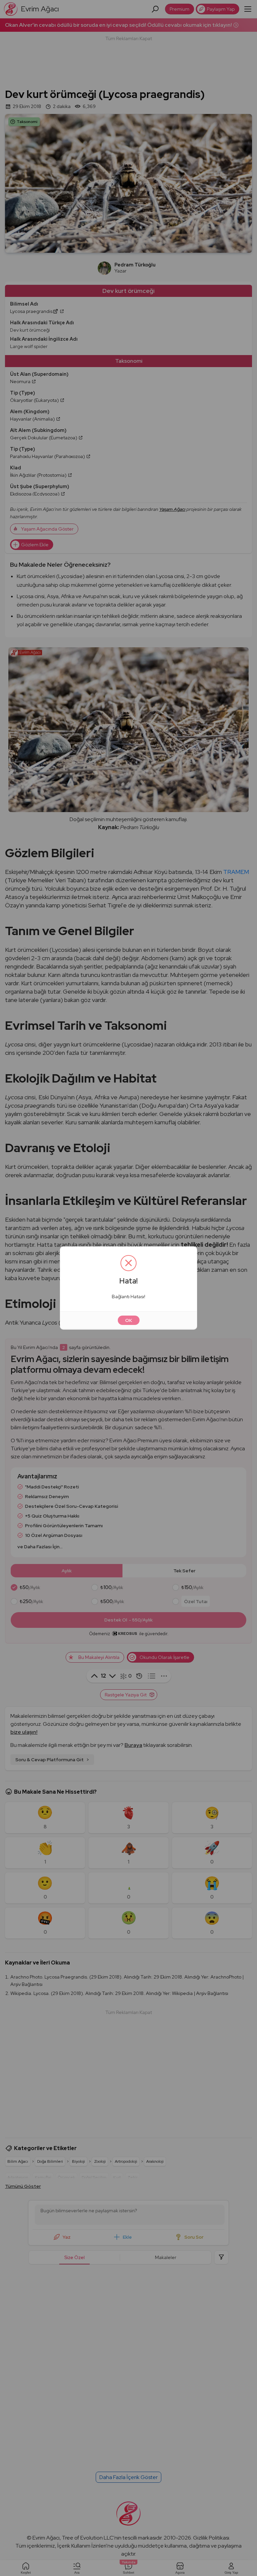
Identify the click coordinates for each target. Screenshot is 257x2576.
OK (129, 1320)
